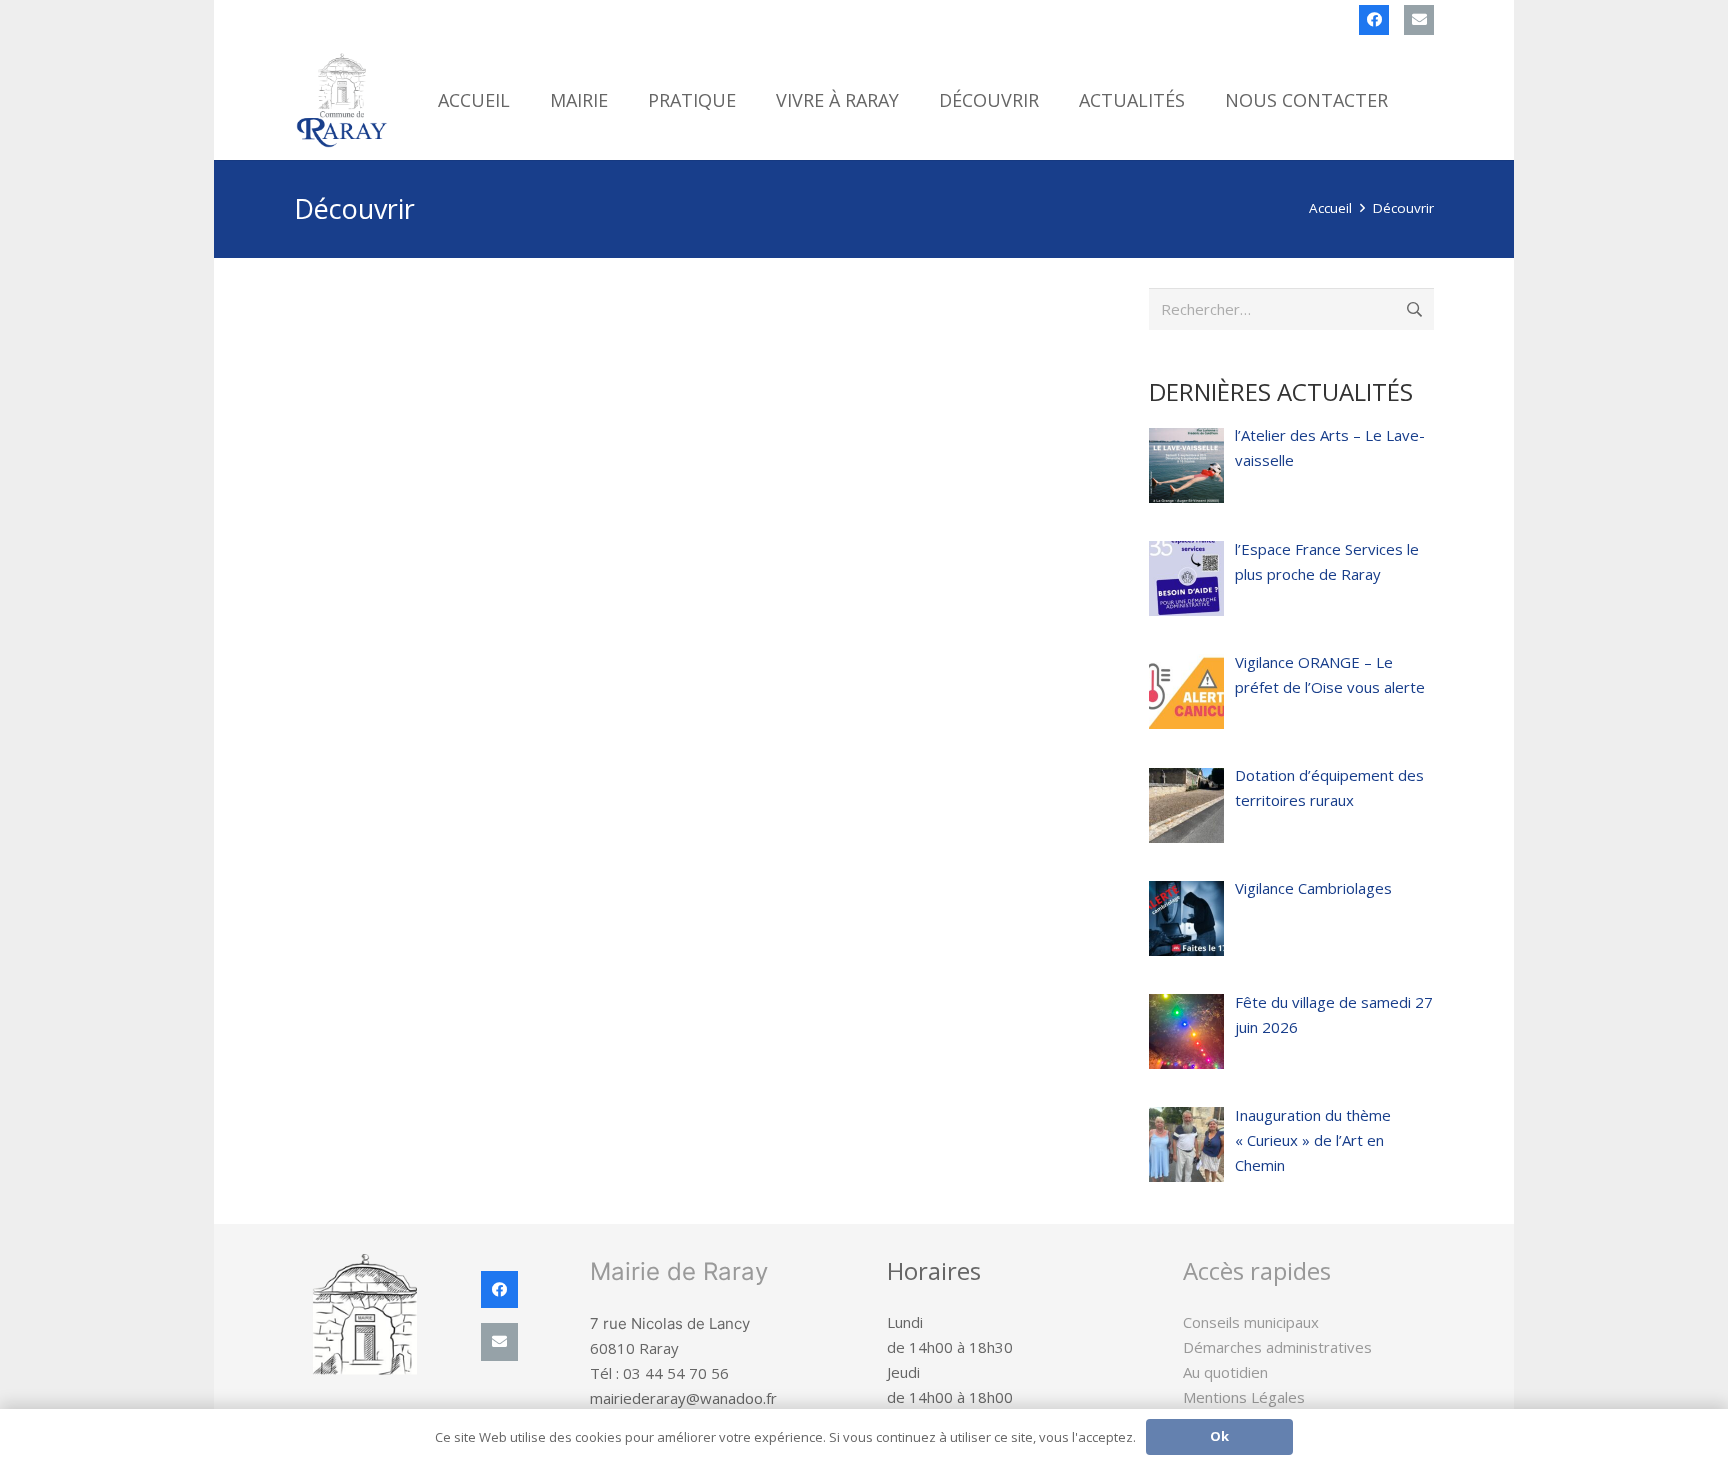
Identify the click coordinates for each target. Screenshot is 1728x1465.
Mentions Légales (1244, 1397)
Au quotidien (1225, 1372)
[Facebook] (1374, 20)
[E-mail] (1419, 20)
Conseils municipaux (1251, 1322)
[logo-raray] (343, 100)
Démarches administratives (1277, 1347)
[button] (624, 100)
